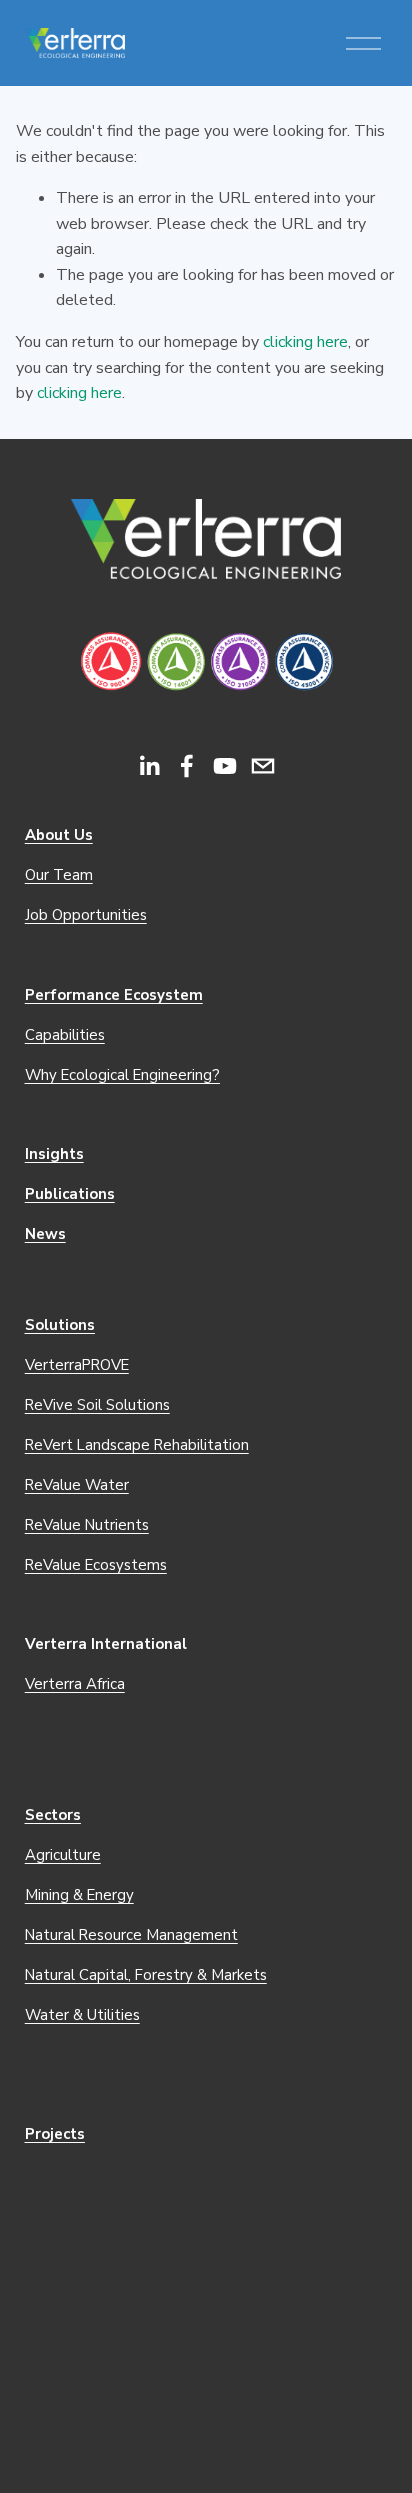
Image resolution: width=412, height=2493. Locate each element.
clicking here (305, 342)
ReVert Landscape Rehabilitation (137, 1445)
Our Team (59, 875)
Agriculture (63, 1855)
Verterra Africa (75, 1684)
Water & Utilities (82, 2015)
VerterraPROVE (77, 1365)
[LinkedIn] (149, 766)
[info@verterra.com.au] (263, 766)
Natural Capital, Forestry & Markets (146, 1975)
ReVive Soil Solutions (97, 1405)
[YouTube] (225, 766)
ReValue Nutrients (87, 1525)
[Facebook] (187, 766)
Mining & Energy (79, 1895)
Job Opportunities (86, 915)
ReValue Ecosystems (96, 1565)
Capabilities (65, 1035)
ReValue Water (77, 1485)
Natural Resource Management (131, 1935)
